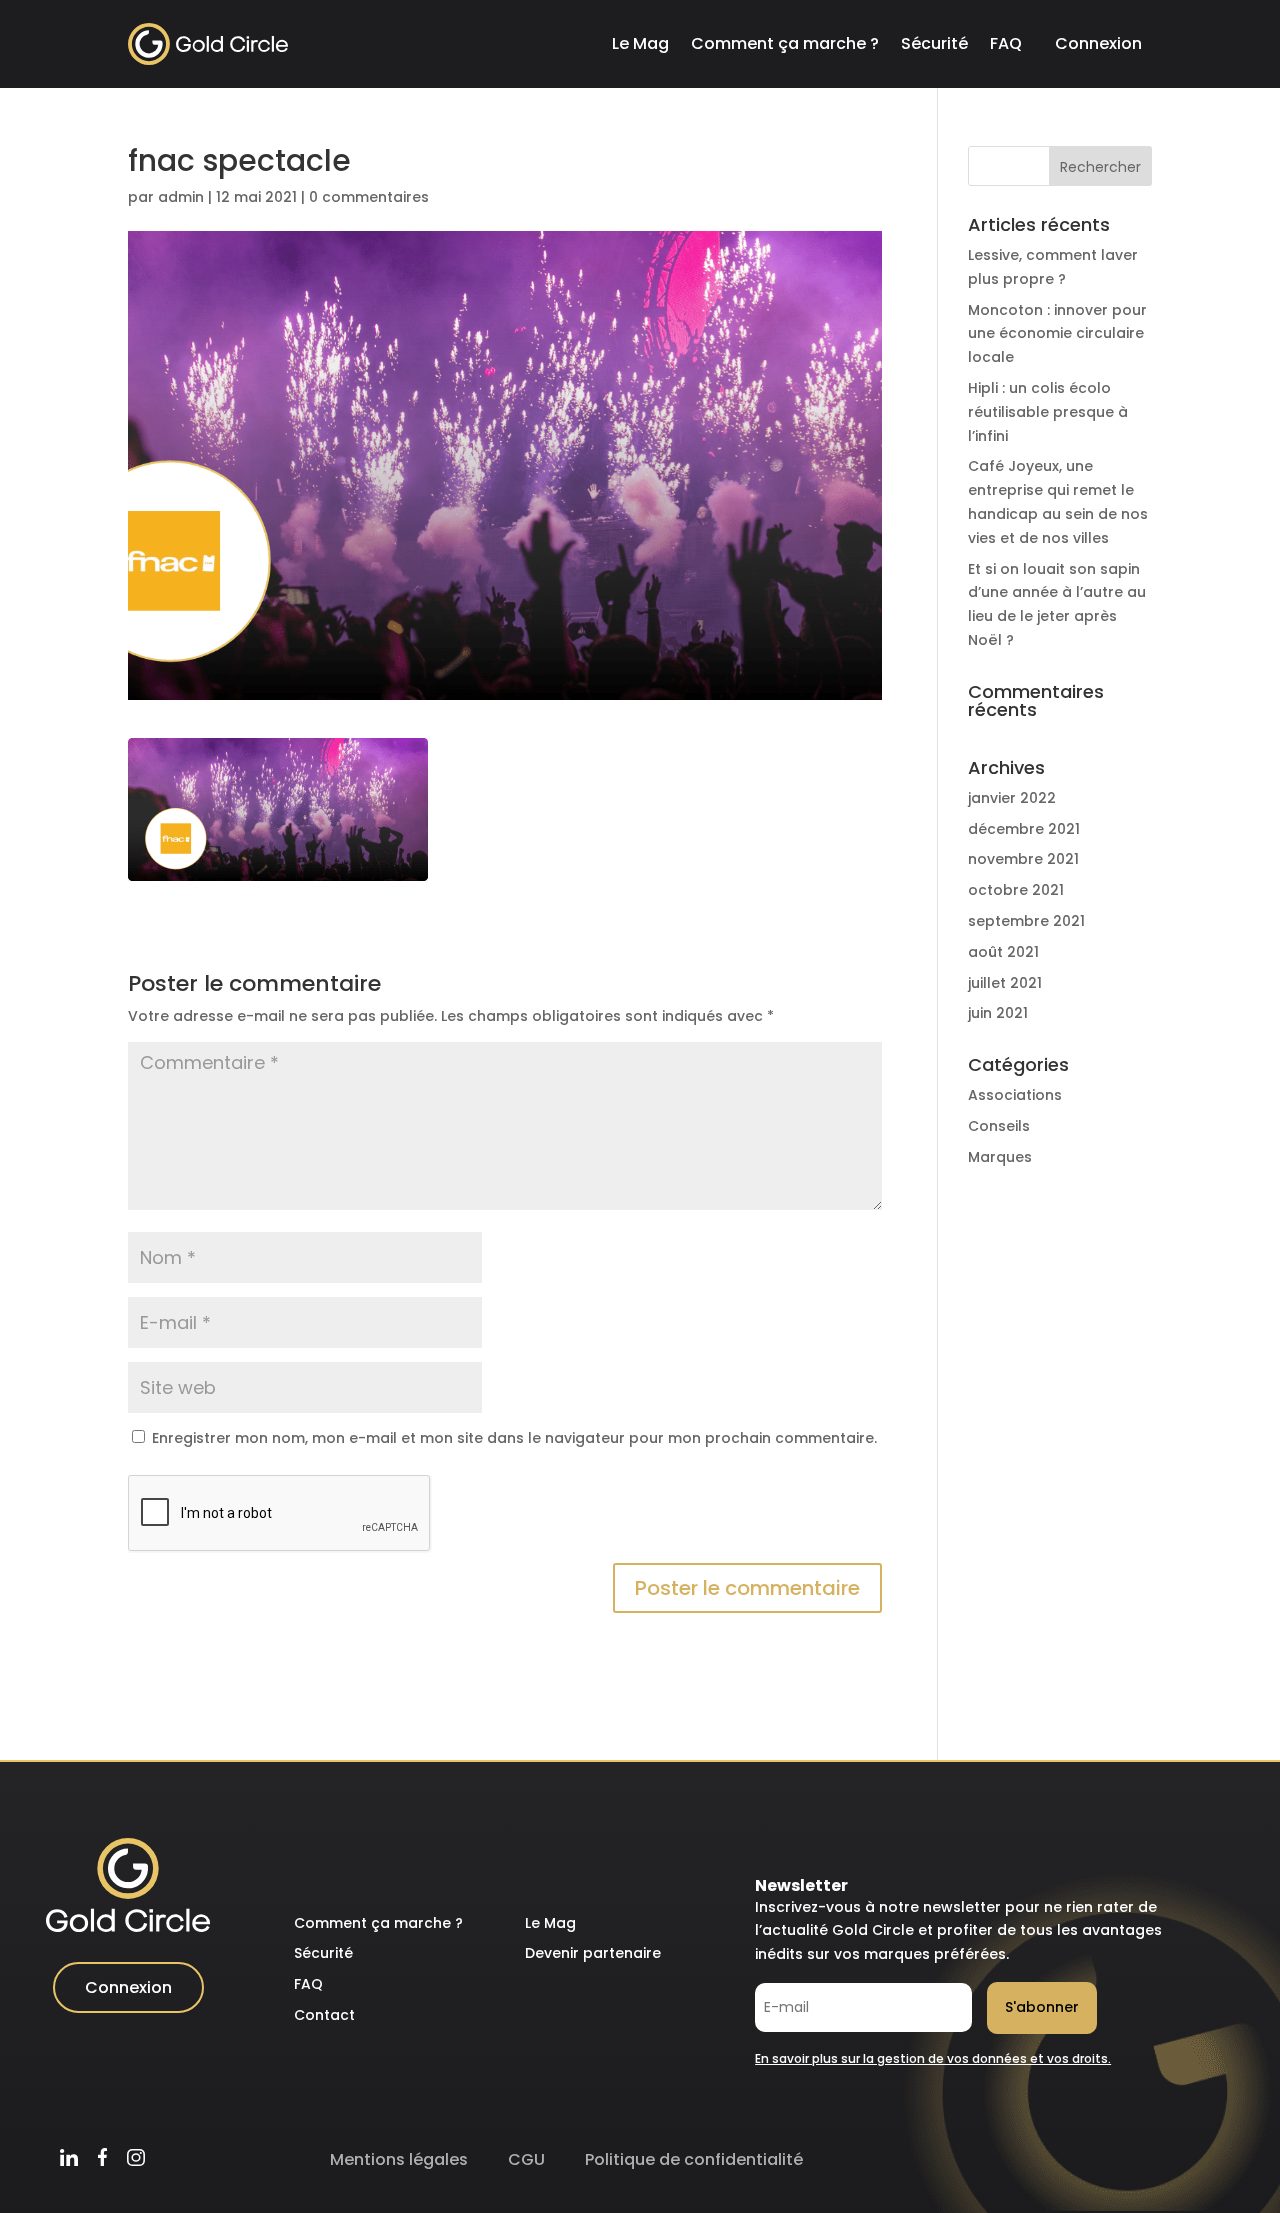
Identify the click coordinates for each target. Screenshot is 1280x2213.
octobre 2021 (1016, 890)
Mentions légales (399, 2159)
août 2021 (1003, 952)
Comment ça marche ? (785, 43)
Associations (1015, 1095)
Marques (1000, 1157)
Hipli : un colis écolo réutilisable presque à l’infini (1048, 412)
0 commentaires (369, 197)
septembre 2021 (1026, 921)
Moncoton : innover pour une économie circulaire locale (1057, 334)
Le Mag (640, 43)
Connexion (1098, 43)
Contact (324, 2015)
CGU (526, 2159)
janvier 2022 (1012, 798)
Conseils (999, 1126)
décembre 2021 (1024, 829)
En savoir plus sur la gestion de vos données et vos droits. (933, 2058)
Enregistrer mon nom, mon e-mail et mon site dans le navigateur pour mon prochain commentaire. (514, 1438)
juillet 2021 (1005, 983)
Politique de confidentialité (694, 2159)
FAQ (1006, 43)
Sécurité (934, 43)
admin (181, 197)
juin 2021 (998, 1013)
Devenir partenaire (593, 1953)
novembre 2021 (1023, 859)
